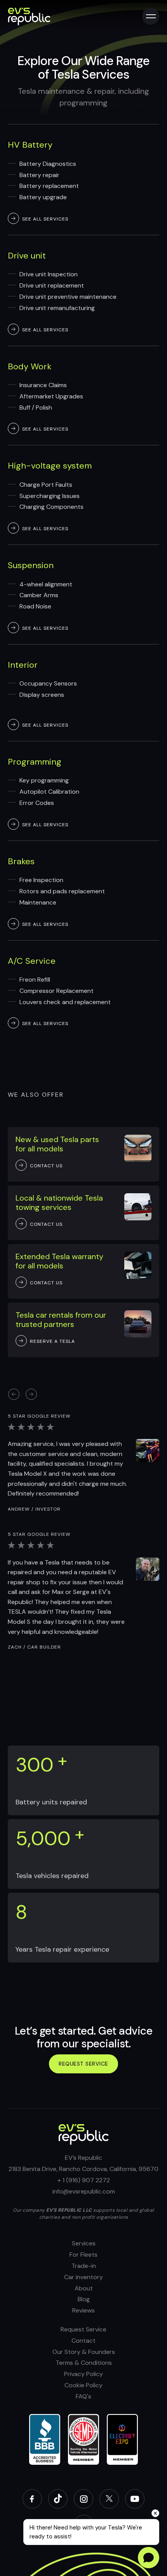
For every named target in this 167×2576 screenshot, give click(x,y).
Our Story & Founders (84, 2352)
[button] (31, 1394)
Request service (83, 2064)
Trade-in (84, 2266)
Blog (84, 2299)
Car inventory (83, 2277)
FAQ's (83, 2396)
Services (84, 2243)
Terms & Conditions (84, 2363)
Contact (83, 2341)
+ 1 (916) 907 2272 (84, 2180)
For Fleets (83, 2255)
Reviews (83, 2310)
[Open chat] (149, 2558)
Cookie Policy (83, 2385)
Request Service (83, 2329)
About (84, 2288)
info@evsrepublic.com (84, 2191)
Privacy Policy (83, 2374)
